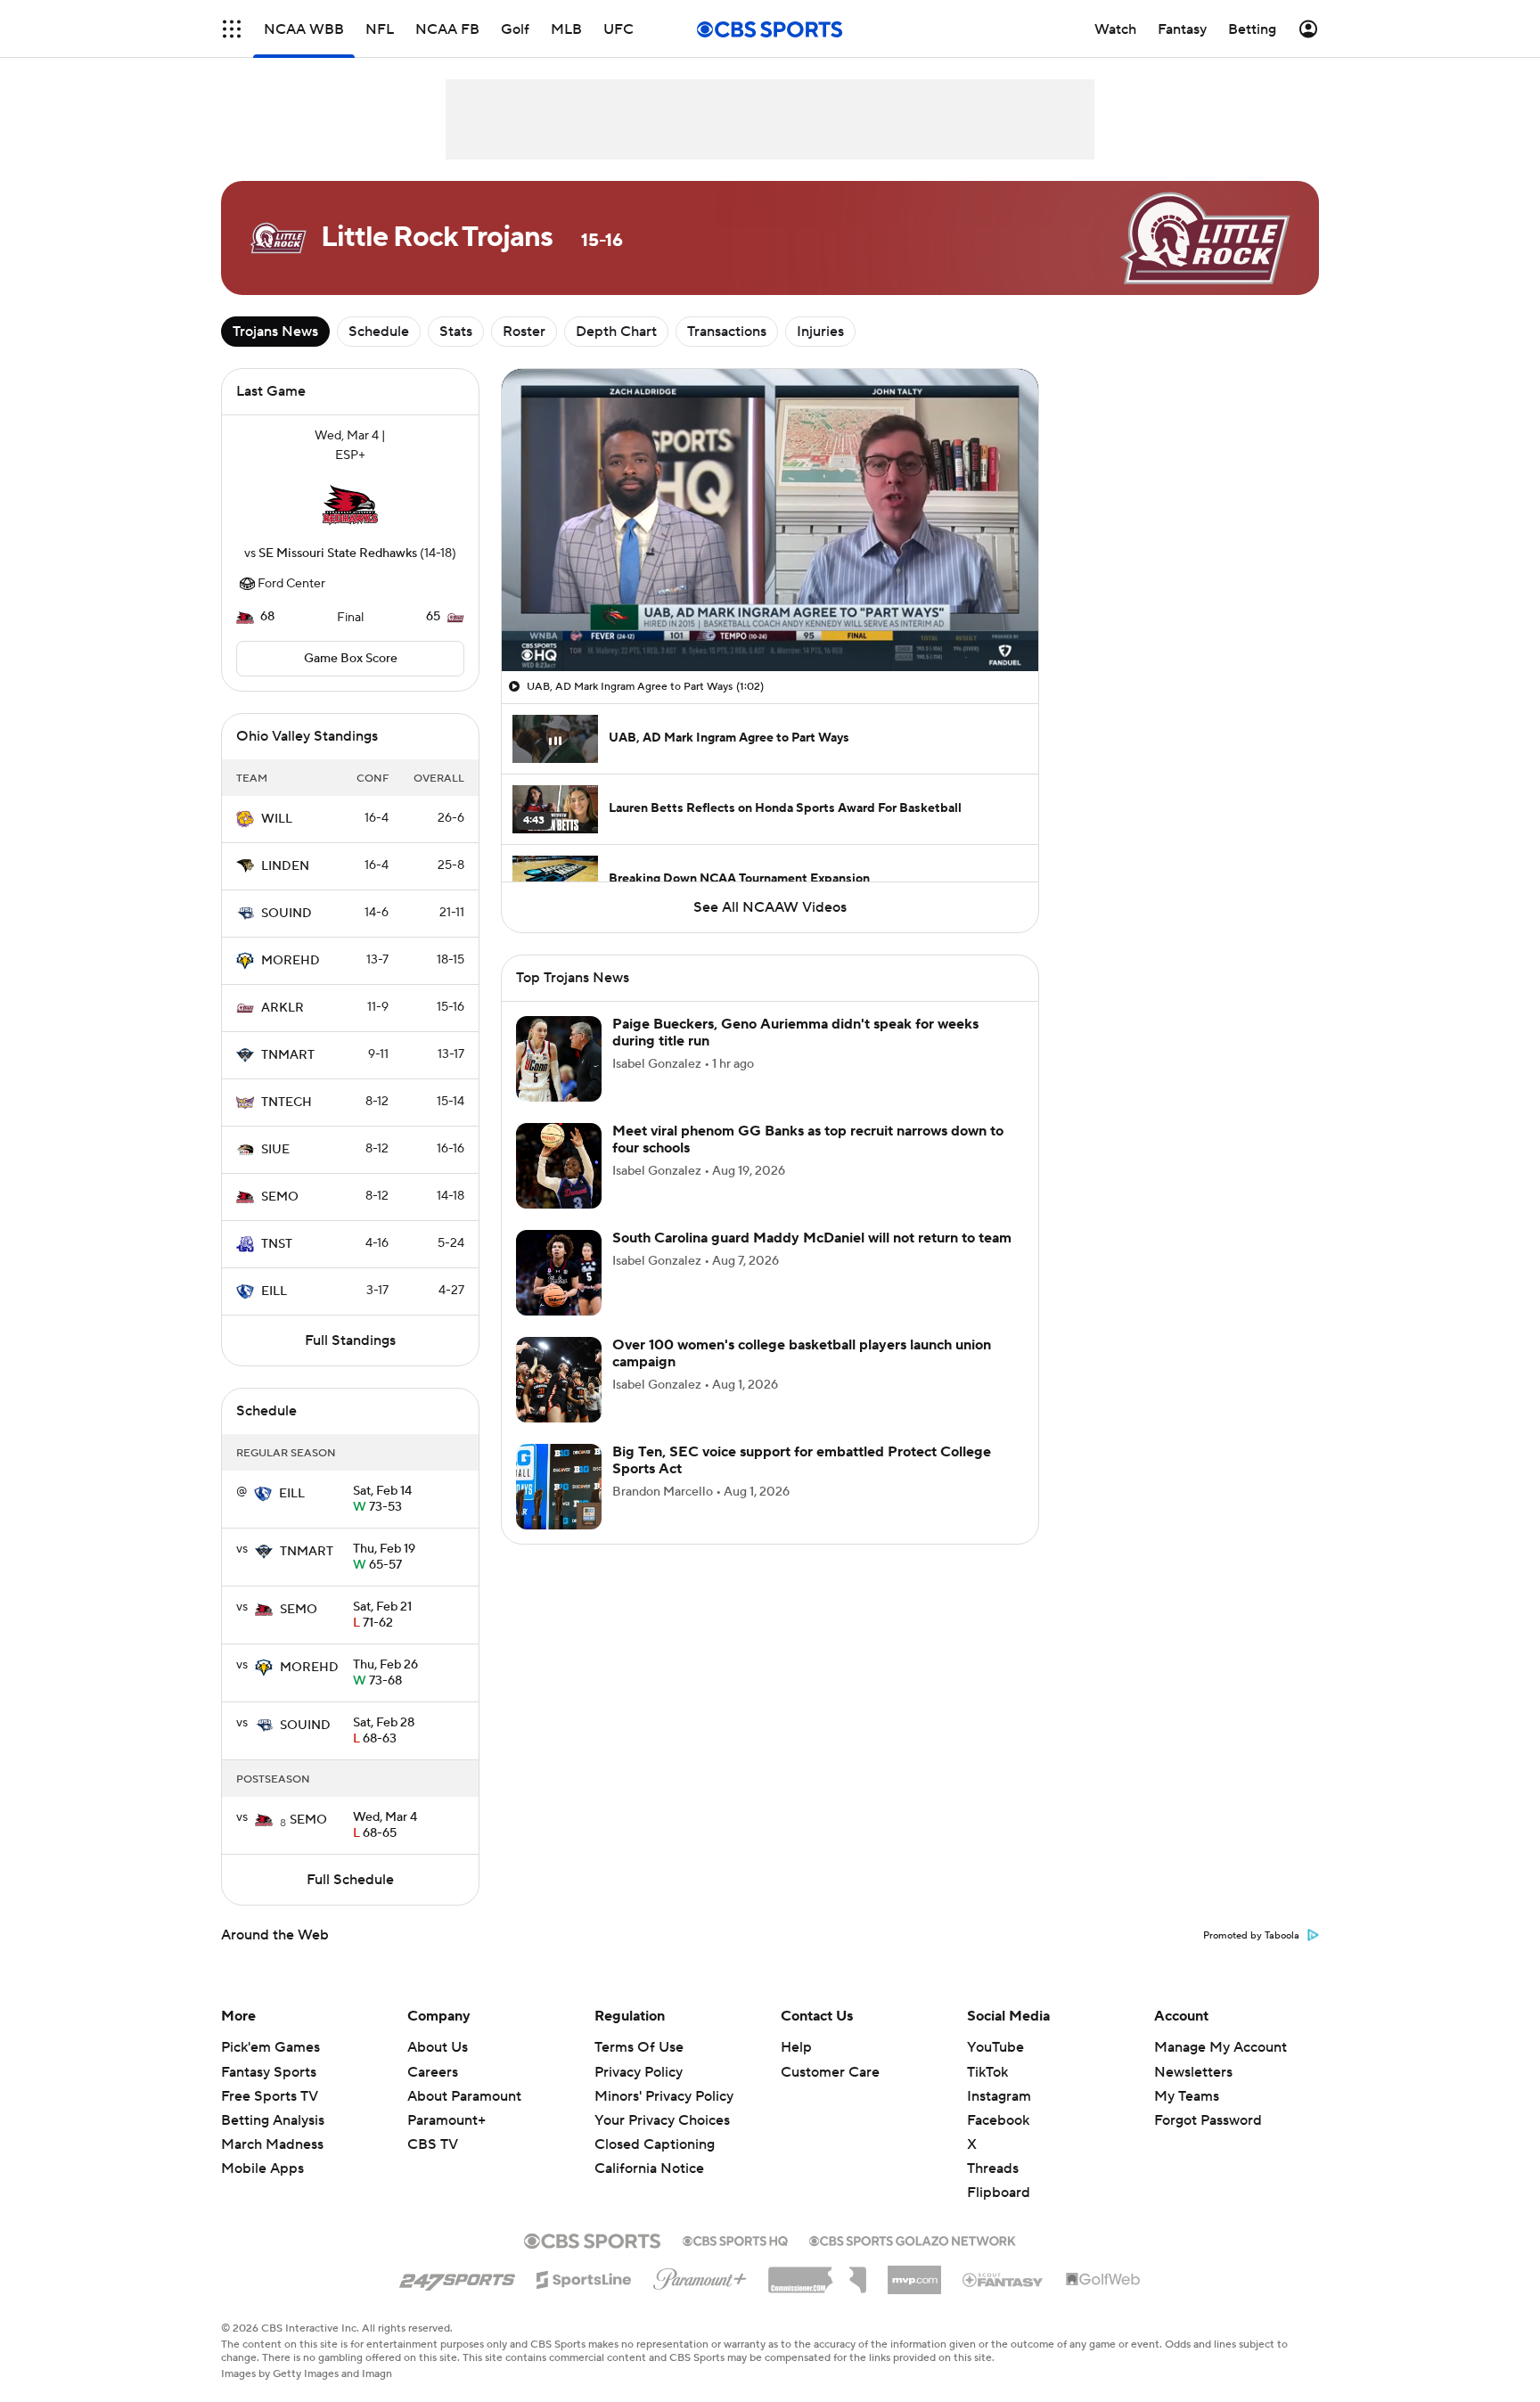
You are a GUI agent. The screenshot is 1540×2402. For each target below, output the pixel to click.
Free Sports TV (270, 2096)
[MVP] (914, 2273)
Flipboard (999, 2193)
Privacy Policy (639, 2072)
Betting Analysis (273, 2120)
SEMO (280, 1197)
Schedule (379, 332)
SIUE (275, 1150)
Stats (456, 332)
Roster (524, 332)
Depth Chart (616, 332)
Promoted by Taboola (1251, 1936)
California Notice (649, 2152)
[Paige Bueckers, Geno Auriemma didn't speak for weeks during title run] (559, 1059)
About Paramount (464, 2096)
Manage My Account (1221, 2047)
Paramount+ (446, 2120)
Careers (433, 2072)
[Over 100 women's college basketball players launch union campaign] (559, 1380)
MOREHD (291, 961)
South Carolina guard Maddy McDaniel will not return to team (812, 1238)
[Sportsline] (584, 2277)
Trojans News (275, 332)
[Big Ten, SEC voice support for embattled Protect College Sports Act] (559, 1487)
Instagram (999, 2096)
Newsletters (1193, 2072)
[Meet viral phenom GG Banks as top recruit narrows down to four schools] (559, 1166)
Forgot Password (1208, 2120)
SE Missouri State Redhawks (338, 553)
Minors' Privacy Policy (664, 2096)
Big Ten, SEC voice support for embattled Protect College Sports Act (802, 1460)
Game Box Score (351, 659)
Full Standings (350, 1340)
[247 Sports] (457, 2276)
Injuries (820, 332)
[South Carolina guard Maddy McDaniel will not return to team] (559, 1273)
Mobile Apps (262, 2168)
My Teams (1187, 2096)
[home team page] (350, 504)
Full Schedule (350, 1880)
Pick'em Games (270, 2047)
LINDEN (285, 866)
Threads (993, 2168)
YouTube (995, 2047)
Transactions (727, 332)
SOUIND (287, 914)
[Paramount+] (700, 2275)
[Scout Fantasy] (1003, 2279)
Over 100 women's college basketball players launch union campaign (802, 1353)
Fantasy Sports (269, 2072)
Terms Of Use (639, 2047)
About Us (438, 2047)
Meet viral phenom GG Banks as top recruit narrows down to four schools (808, 1140)
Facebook (998, 2120)
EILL (274, 1291)
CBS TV (433, 2144)
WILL (277, 819)
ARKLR (283, 1008)
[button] (232, 29)
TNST (277, 1244)
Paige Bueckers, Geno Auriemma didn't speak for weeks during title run (795, 1033)
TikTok (987, 2072)
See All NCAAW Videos (770, 907)
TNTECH (287, 1103)
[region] (770, 520)
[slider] (770, 619)
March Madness (272, 2144)
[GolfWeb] (1103, 2280)
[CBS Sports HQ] (735, 2239)
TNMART (288, 1055)
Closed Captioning (655, 2127)
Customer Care (830, 2072)
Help (796, 2047)
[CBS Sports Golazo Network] (913, 2239)
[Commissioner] (817, 2274)
